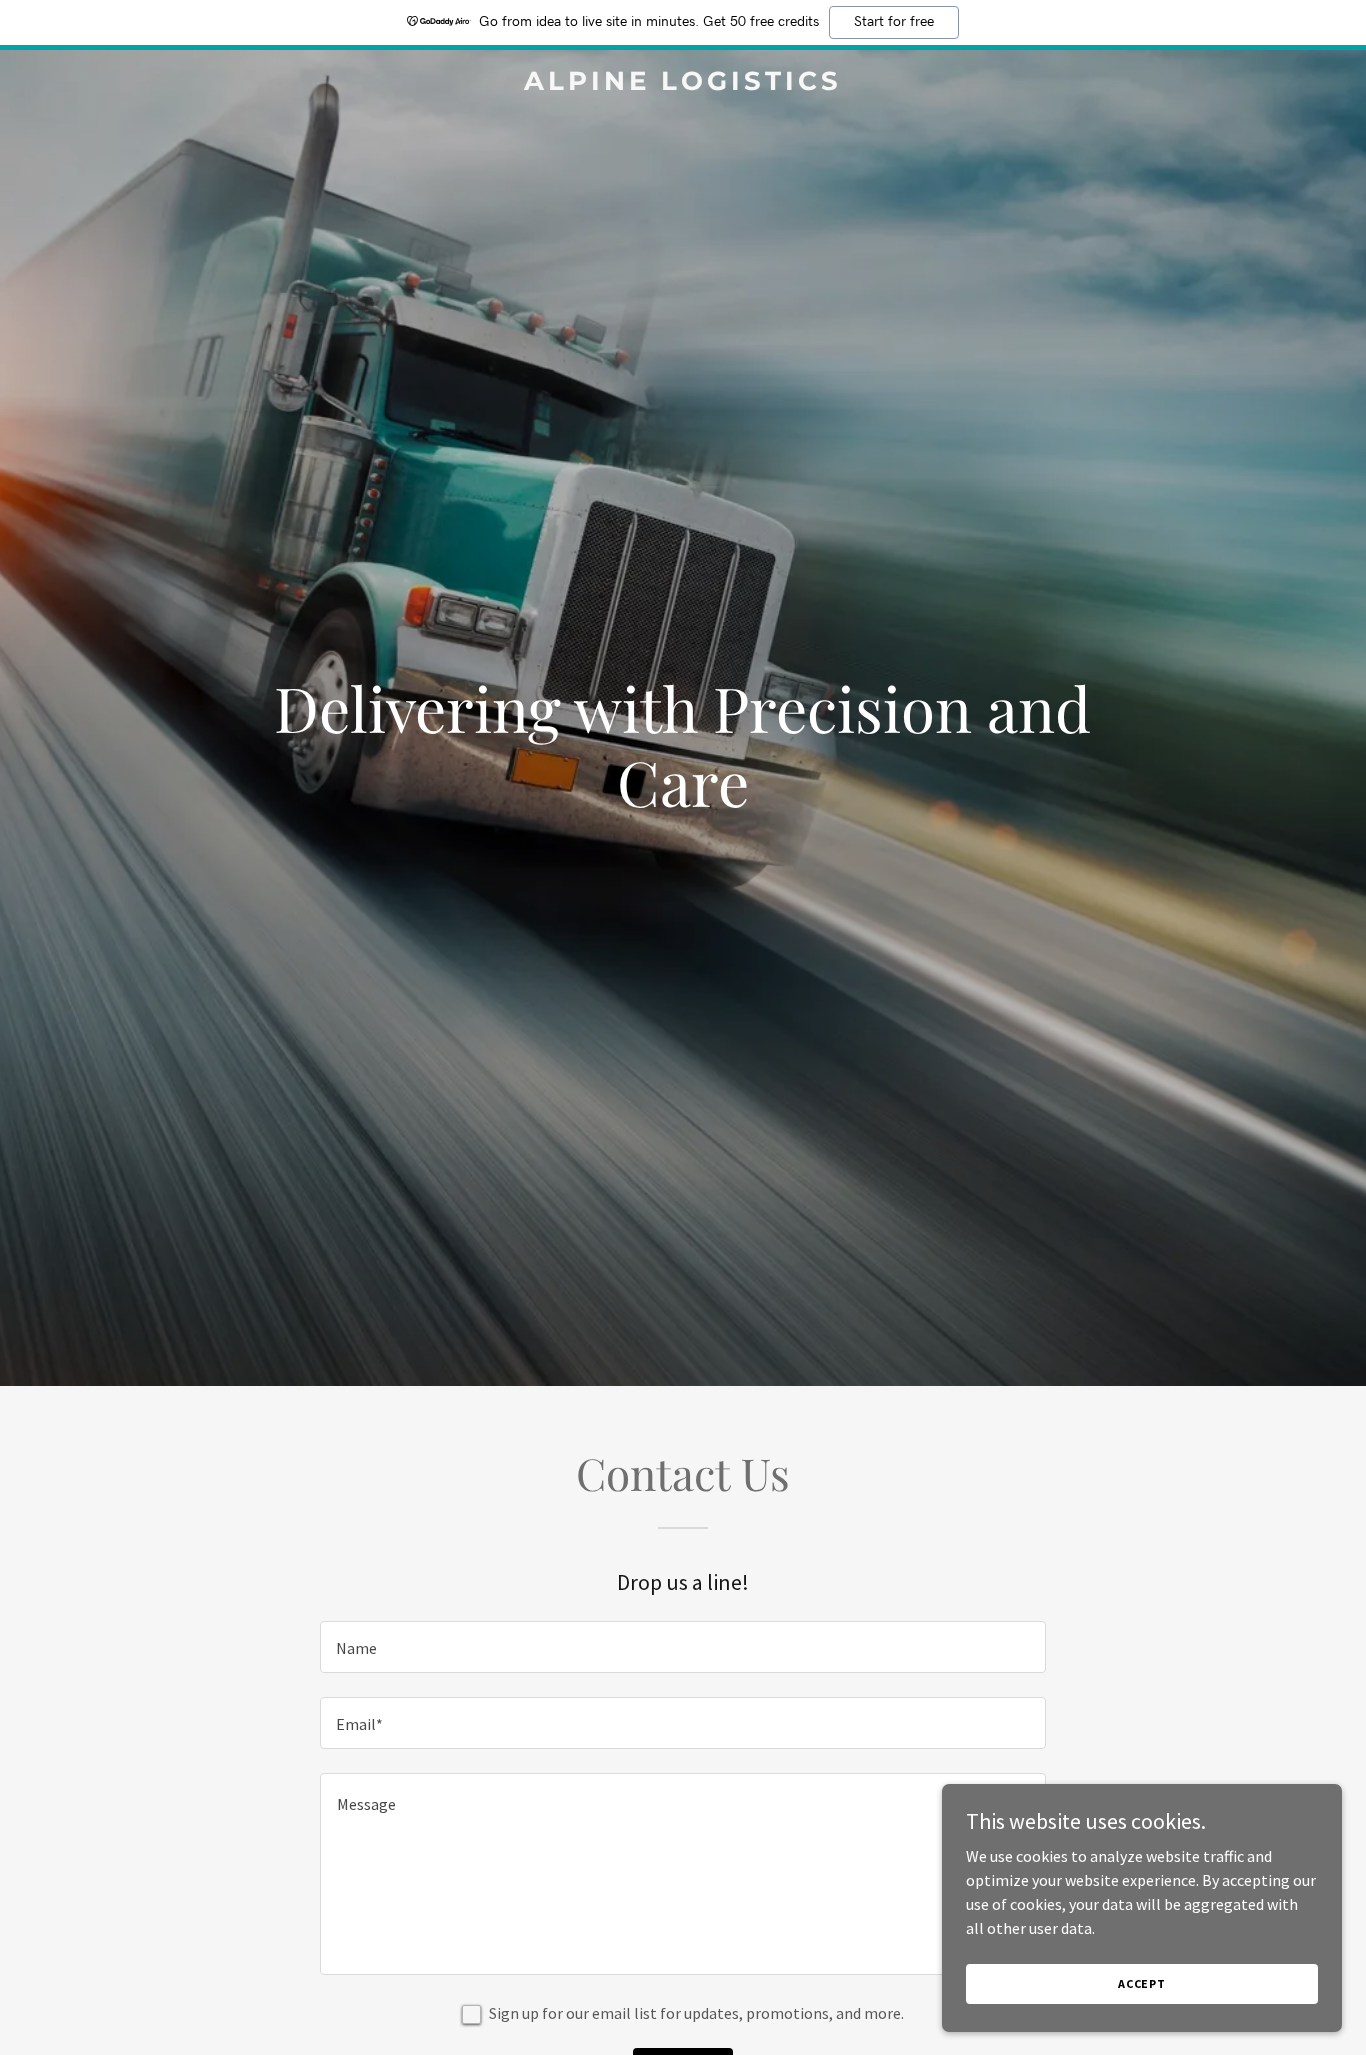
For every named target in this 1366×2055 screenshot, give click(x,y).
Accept (1142, 1983)
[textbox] (682, 1647)
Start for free (894, 22)
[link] (682, 84)
